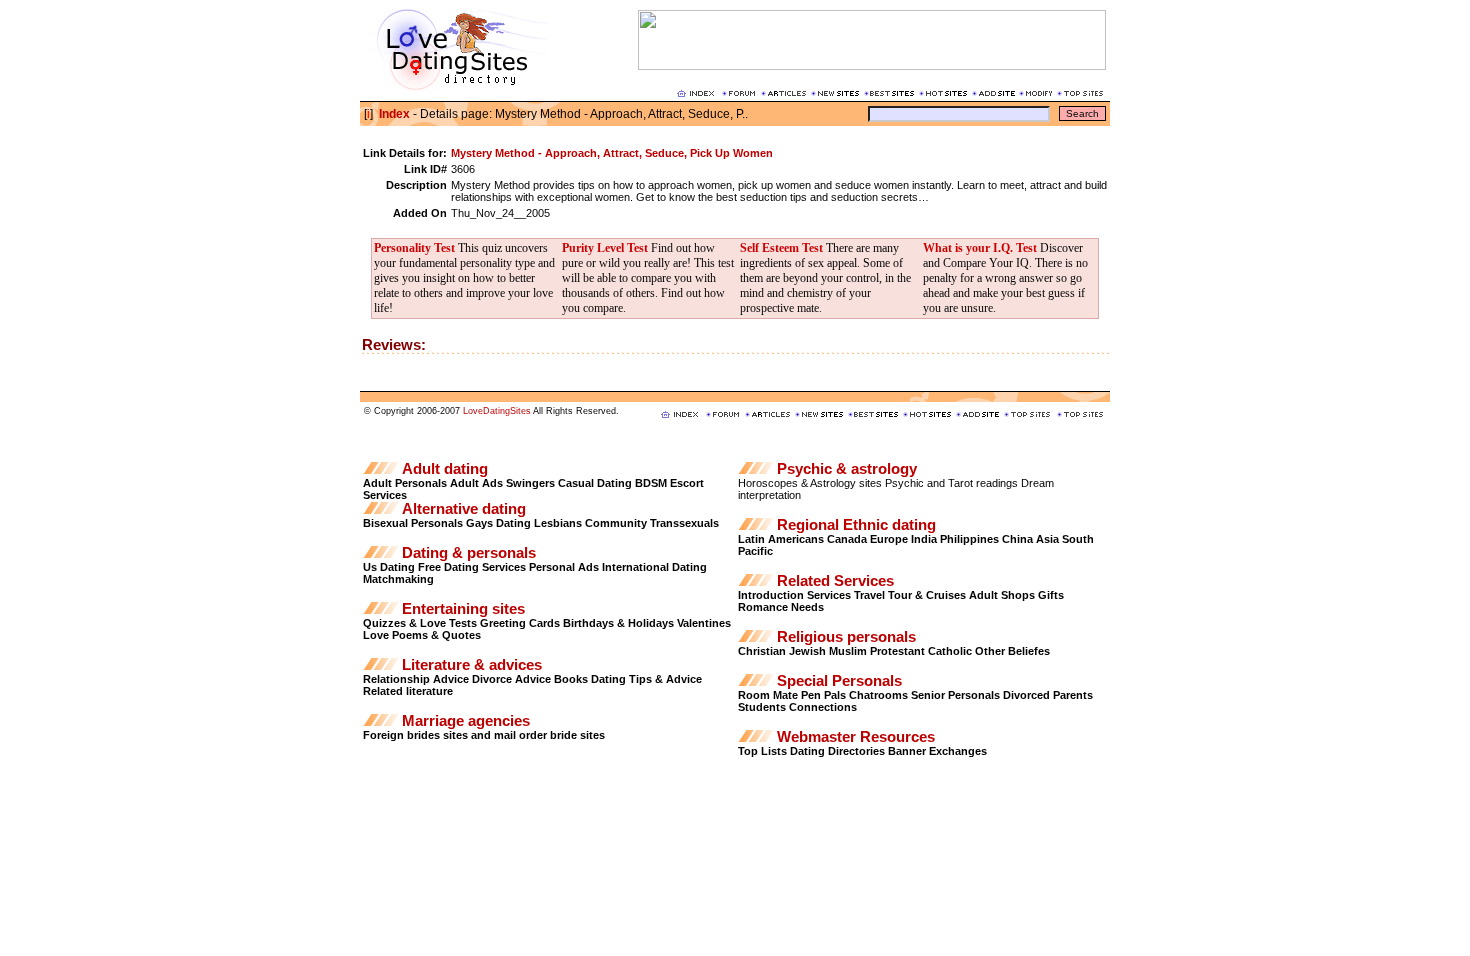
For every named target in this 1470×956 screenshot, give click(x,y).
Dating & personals (469, 553)
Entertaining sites (463, 609)
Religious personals (846, 637)
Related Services (835, 581)
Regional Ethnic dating (856, 525)
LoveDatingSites (497, 411)
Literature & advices (472, 665)
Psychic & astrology (847, 469)
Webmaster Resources (856, 737)
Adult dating (445, 469)
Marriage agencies (466, 721)
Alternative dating (464, 509)
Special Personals (839, 681)
